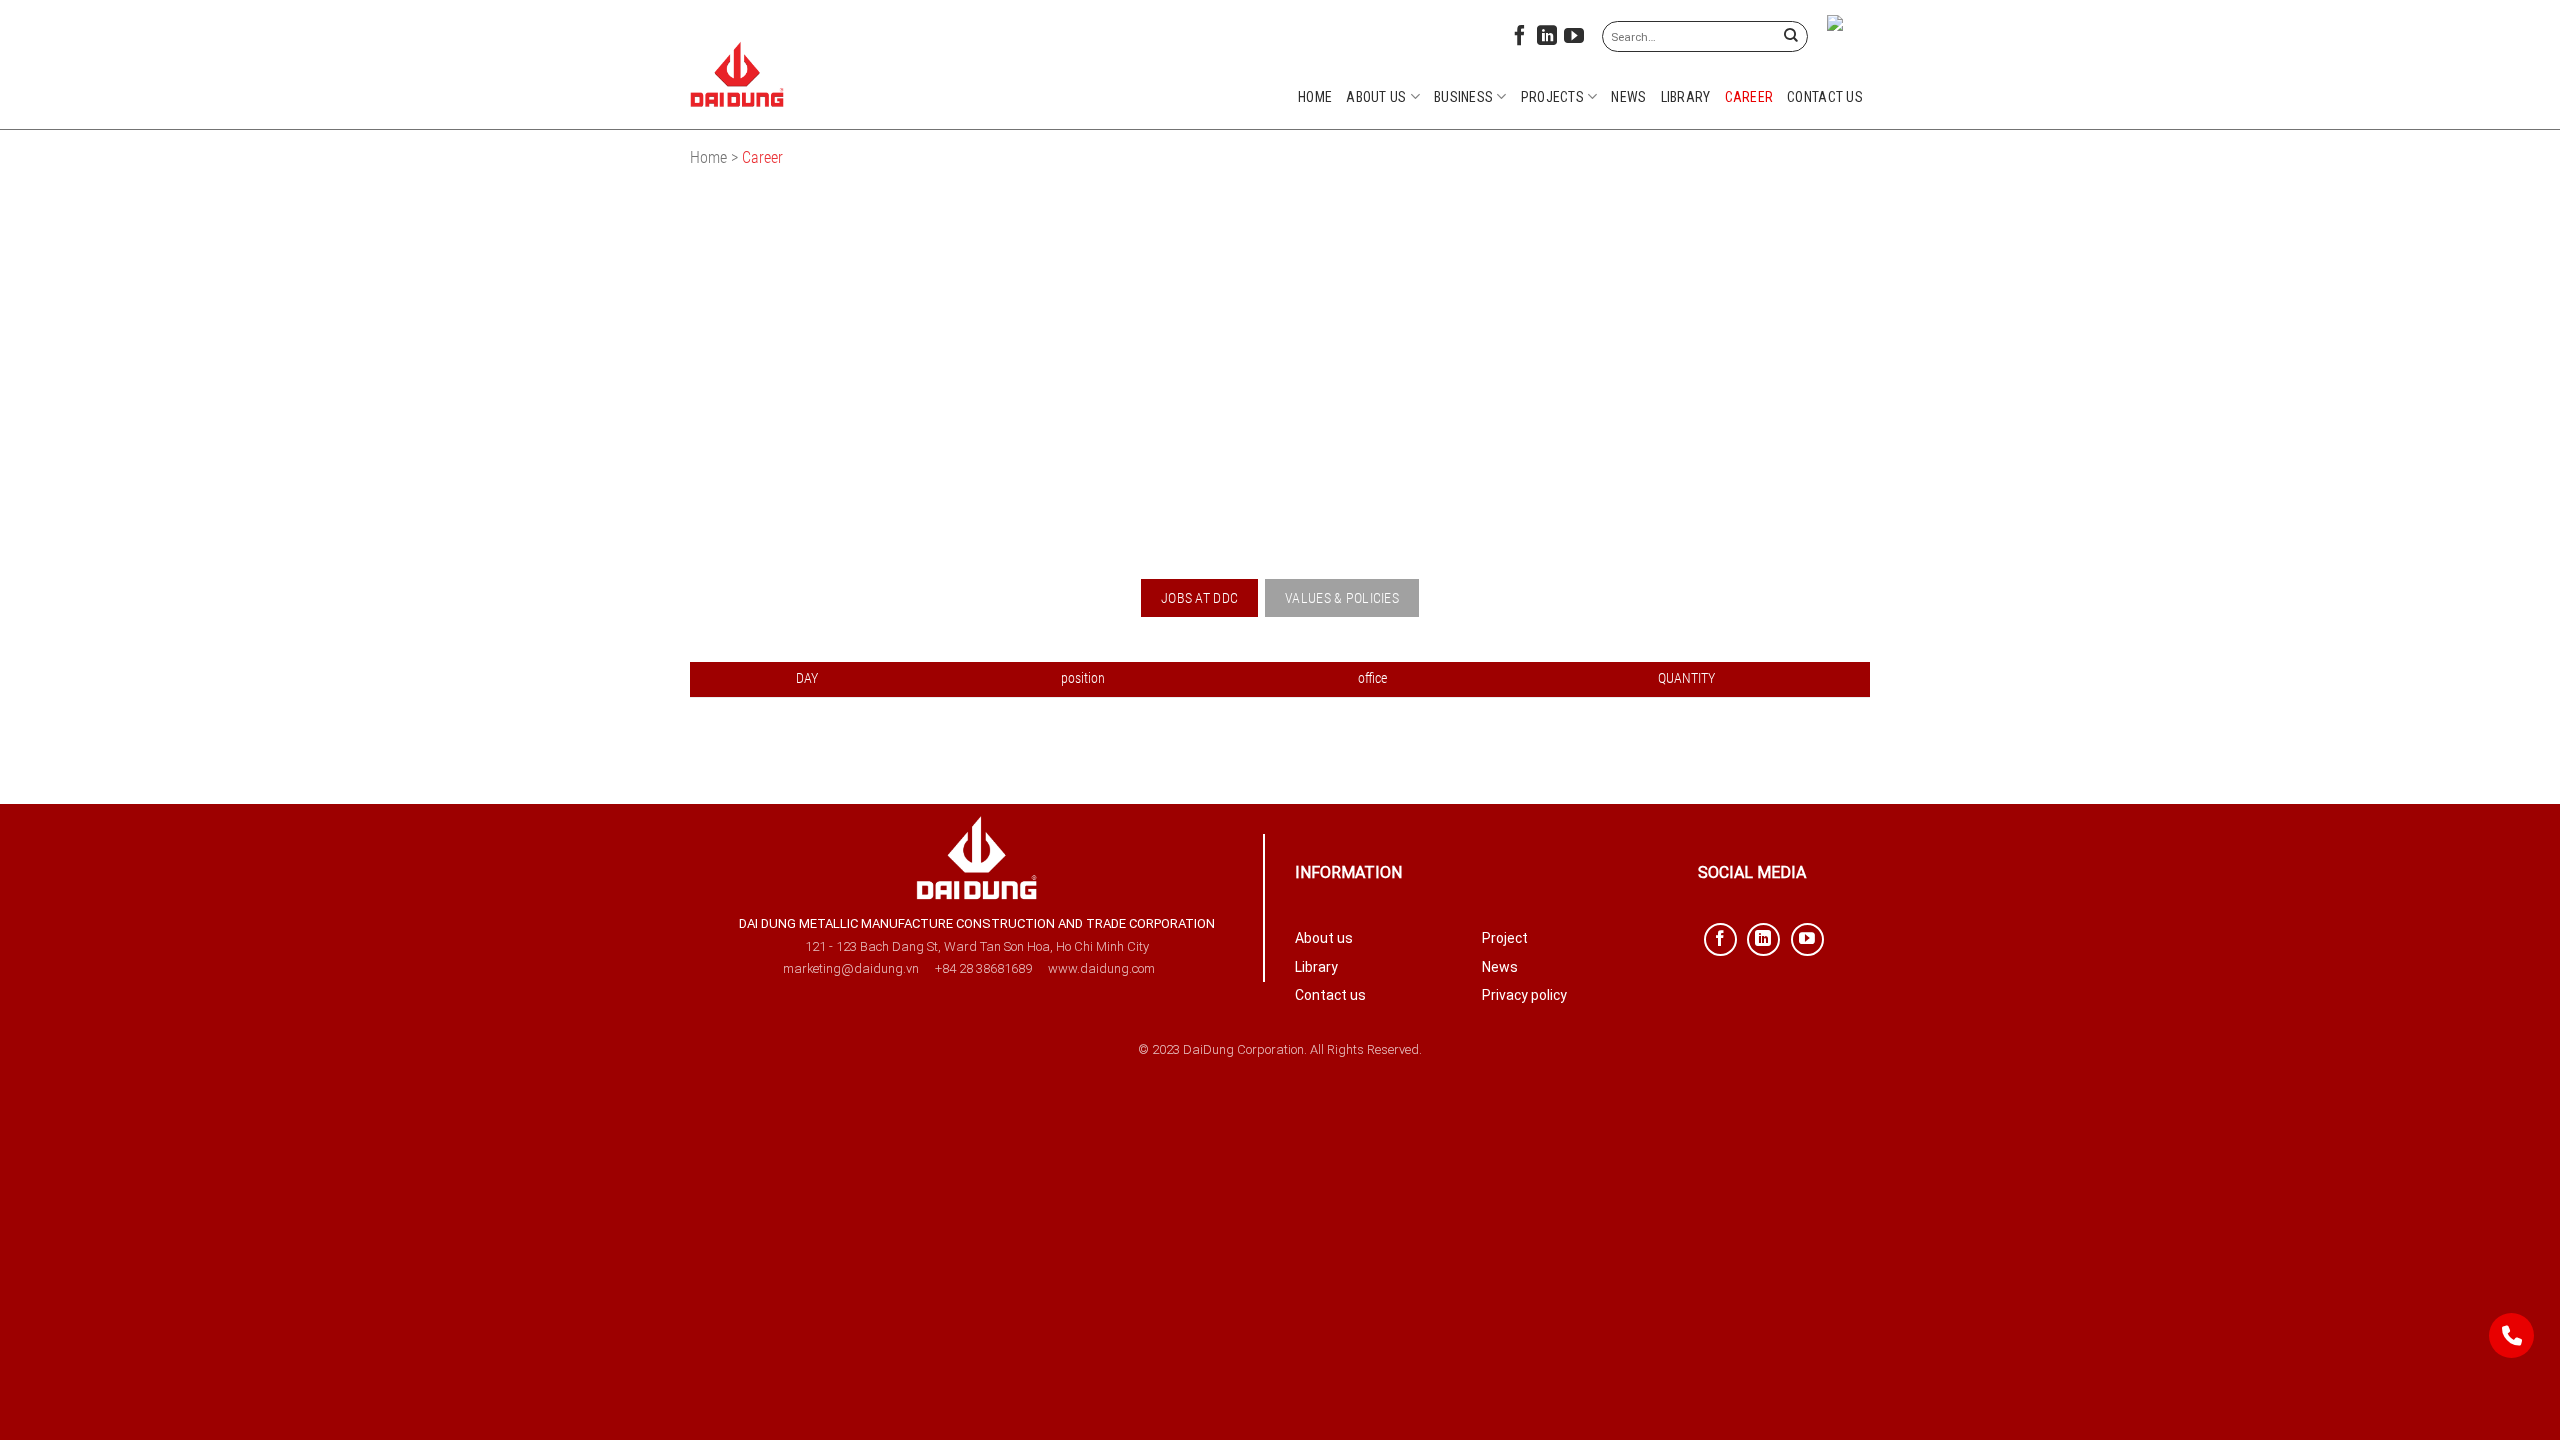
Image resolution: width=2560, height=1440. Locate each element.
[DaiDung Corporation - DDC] (737, 74)
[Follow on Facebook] (1520, 40)
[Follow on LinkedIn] (1547, 40)
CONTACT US (1825, 97)
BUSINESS (1463, 97)
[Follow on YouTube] (1574, 40)
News (1628, 97)
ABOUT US (1376, 97)
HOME (1315, 97)
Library (1686, 97)
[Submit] (1790, 36)
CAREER (1749, 97)
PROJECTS (1552, 97)
